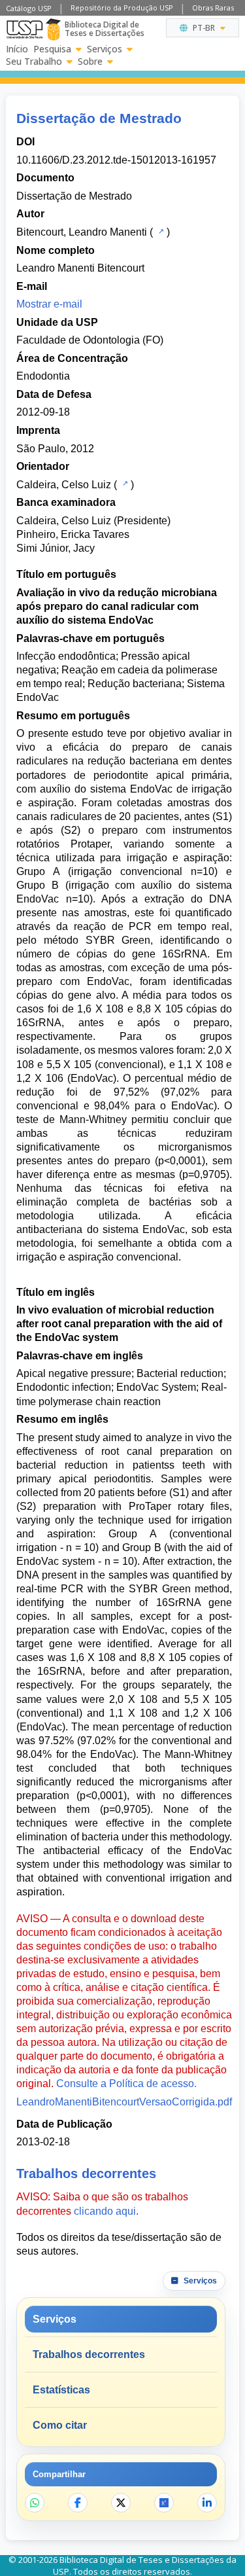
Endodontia (43, 376)
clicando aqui (105, 2211)
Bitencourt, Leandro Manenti (82, 232)
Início (17, 49)
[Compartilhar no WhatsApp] (35, 2503)
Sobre (90, 62)
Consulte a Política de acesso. (126, 2084)
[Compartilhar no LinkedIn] (207, 2503)
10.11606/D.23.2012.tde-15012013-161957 (116, 160)
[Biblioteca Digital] (53, 29)
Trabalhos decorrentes (89, 2354)
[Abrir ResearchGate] (164, 2503)
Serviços (105, 49)
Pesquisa (52, 49)
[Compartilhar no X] (121, 2503)
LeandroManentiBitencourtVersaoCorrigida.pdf (124, 2102)
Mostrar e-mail (49, 304)
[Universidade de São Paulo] (24, 29)
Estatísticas (61, 2390)
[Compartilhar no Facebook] (78, 2503)
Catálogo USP (29, 8)
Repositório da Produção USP (122, 8)
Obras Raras (213, 8)
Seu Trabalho (34, 62)
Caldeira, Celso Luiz (64, 485)
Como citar (60, 2425)
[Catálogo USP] (160, 231)
